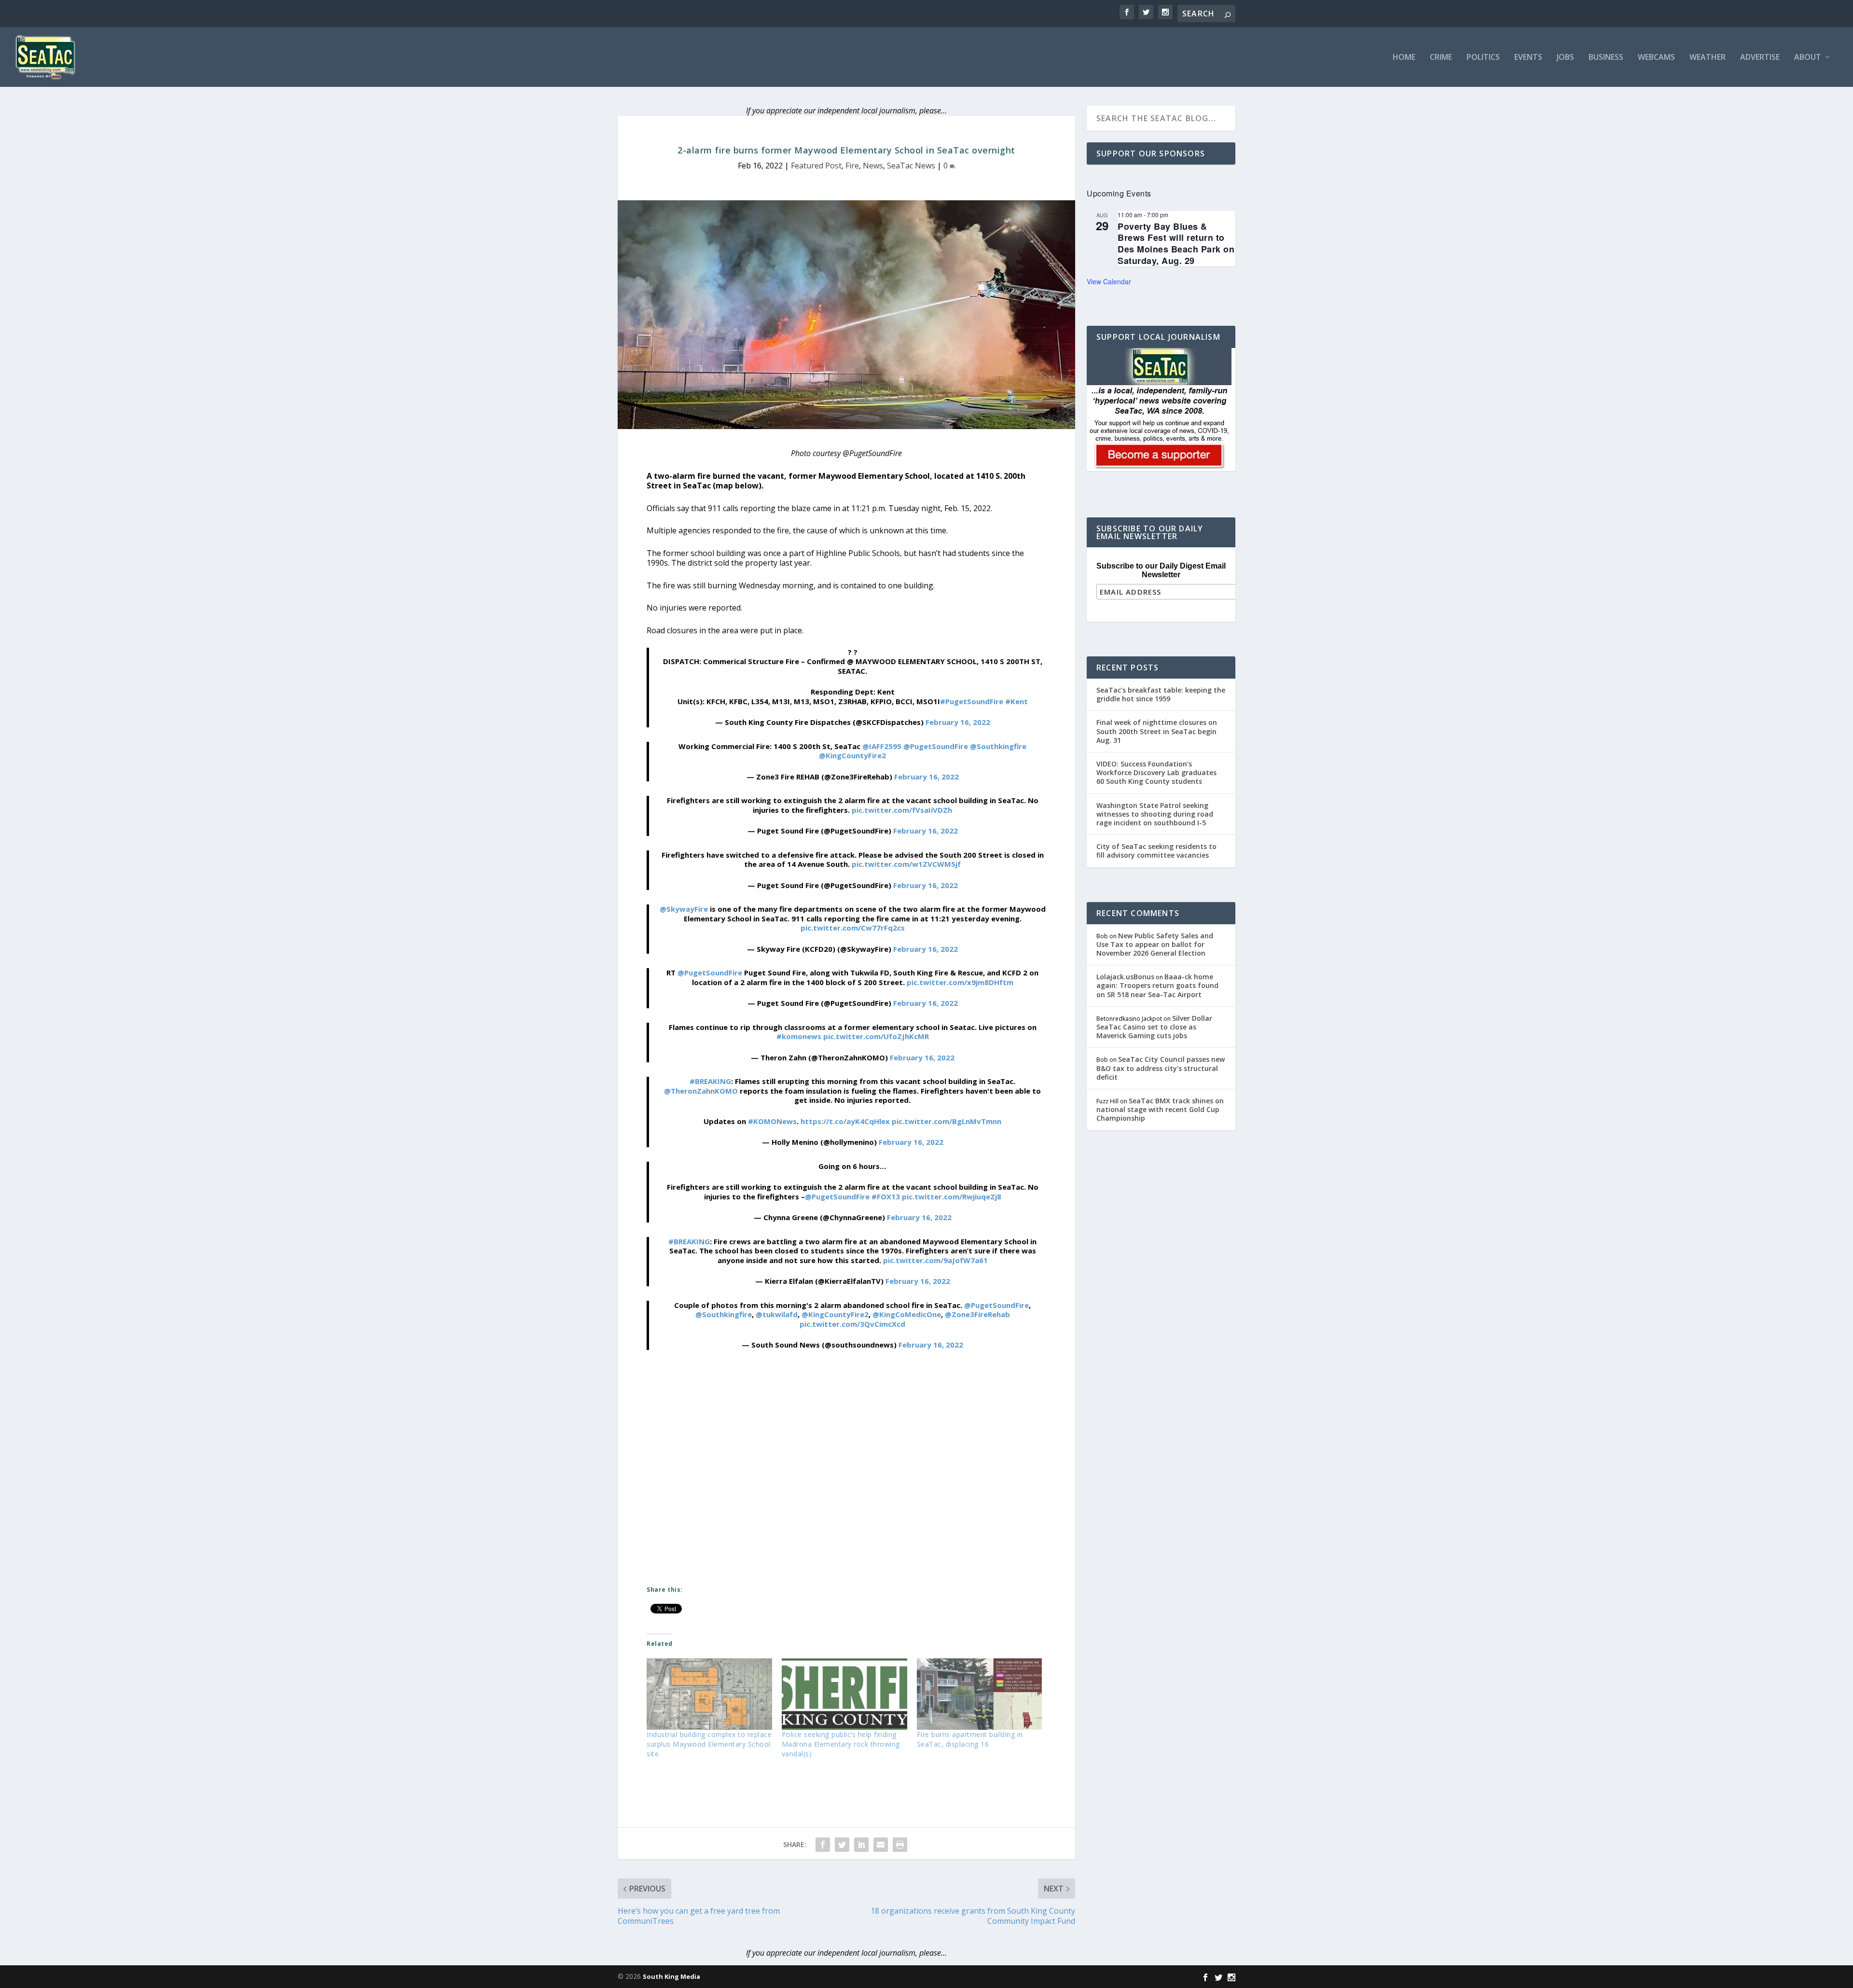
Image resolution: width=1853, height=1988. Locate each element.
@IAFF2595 (882, 746)
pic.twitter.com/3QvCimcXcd (852, 1324)
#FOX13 (886, 1196)
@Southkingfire (998, 746)
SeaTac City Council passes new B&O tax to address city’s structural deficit (1161, 1068)
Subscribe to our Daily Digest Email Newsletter (1161, 570)
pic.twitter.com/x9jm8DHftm (960, 982)
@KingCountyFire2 (852, 755)
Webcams (1656, 58)
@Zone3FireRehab (977, 1314)
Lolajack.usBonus (1125, 977)
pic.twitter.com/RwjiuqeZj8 (952, 1196)
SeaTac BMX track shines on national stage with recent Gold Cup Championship (1160, 1109)
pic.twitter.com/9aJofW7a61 (935, 1260)
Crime (1441, 58)
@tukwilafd (777, 1314)
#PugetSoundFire (972, 701)
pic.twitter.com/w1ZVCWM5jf (906, 864)
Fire (852, 166)
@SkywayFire (684, 909)
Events (1528, 58)
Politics (1483, 58)
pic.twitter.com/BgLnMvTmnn (947, 1121)
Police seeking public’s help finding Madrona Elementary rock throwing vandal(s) (841, 1744)
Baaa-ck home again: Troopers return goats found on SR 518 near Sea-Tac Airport (1157, 985)
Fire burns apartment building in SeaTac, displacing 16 (970, 1739)
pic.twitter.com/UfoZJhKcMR (876, 1036)
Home (1404, 58)
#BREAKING (710, 1081)
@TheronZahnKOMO (701, 1091)
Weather (1708, 58)
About (1808, 58)
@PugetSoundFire (936, 746)
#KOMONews (772, 1121)
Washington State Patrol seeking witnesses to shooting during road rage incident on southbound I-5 (1155, 814)
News (873, 166)
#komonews (799, 1036)
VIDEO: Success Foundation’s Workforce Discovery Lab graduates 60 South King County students (1156, 772)
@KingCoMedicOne (907, 1314)
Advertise (1760, 58)
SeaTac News (911, 166)
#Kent (1016, 701)
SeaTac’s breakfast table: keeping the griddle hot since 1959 (1161, 694)
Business (1606, 58)
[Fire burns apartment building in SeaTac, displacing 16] (980, 1694)
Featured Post (816, 166)
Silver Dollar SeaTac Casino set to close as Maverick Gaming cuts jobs (1154, 1027)
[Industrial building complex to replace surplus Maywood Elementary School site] (709, 1694)
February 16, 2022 (958, 722)
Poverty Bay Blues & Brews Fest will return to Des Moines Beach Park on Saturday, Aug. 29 (1176, 243)
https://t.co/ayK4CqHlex (845, 1121)
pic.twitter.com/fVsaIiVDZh (902, 810)
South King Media (671, 1976)
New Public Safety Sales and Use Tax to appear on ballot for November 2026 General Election (1155, 944)
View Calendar (1109, 281)
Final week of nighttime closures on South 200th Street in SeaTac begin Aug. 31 (1157, 731)
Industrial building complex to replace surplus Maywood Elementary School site (709, 1744)
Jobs (1565, 58)
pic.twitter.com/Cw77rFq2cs (853, 928)
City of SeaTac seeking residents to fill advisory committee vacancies (1156, 851)
